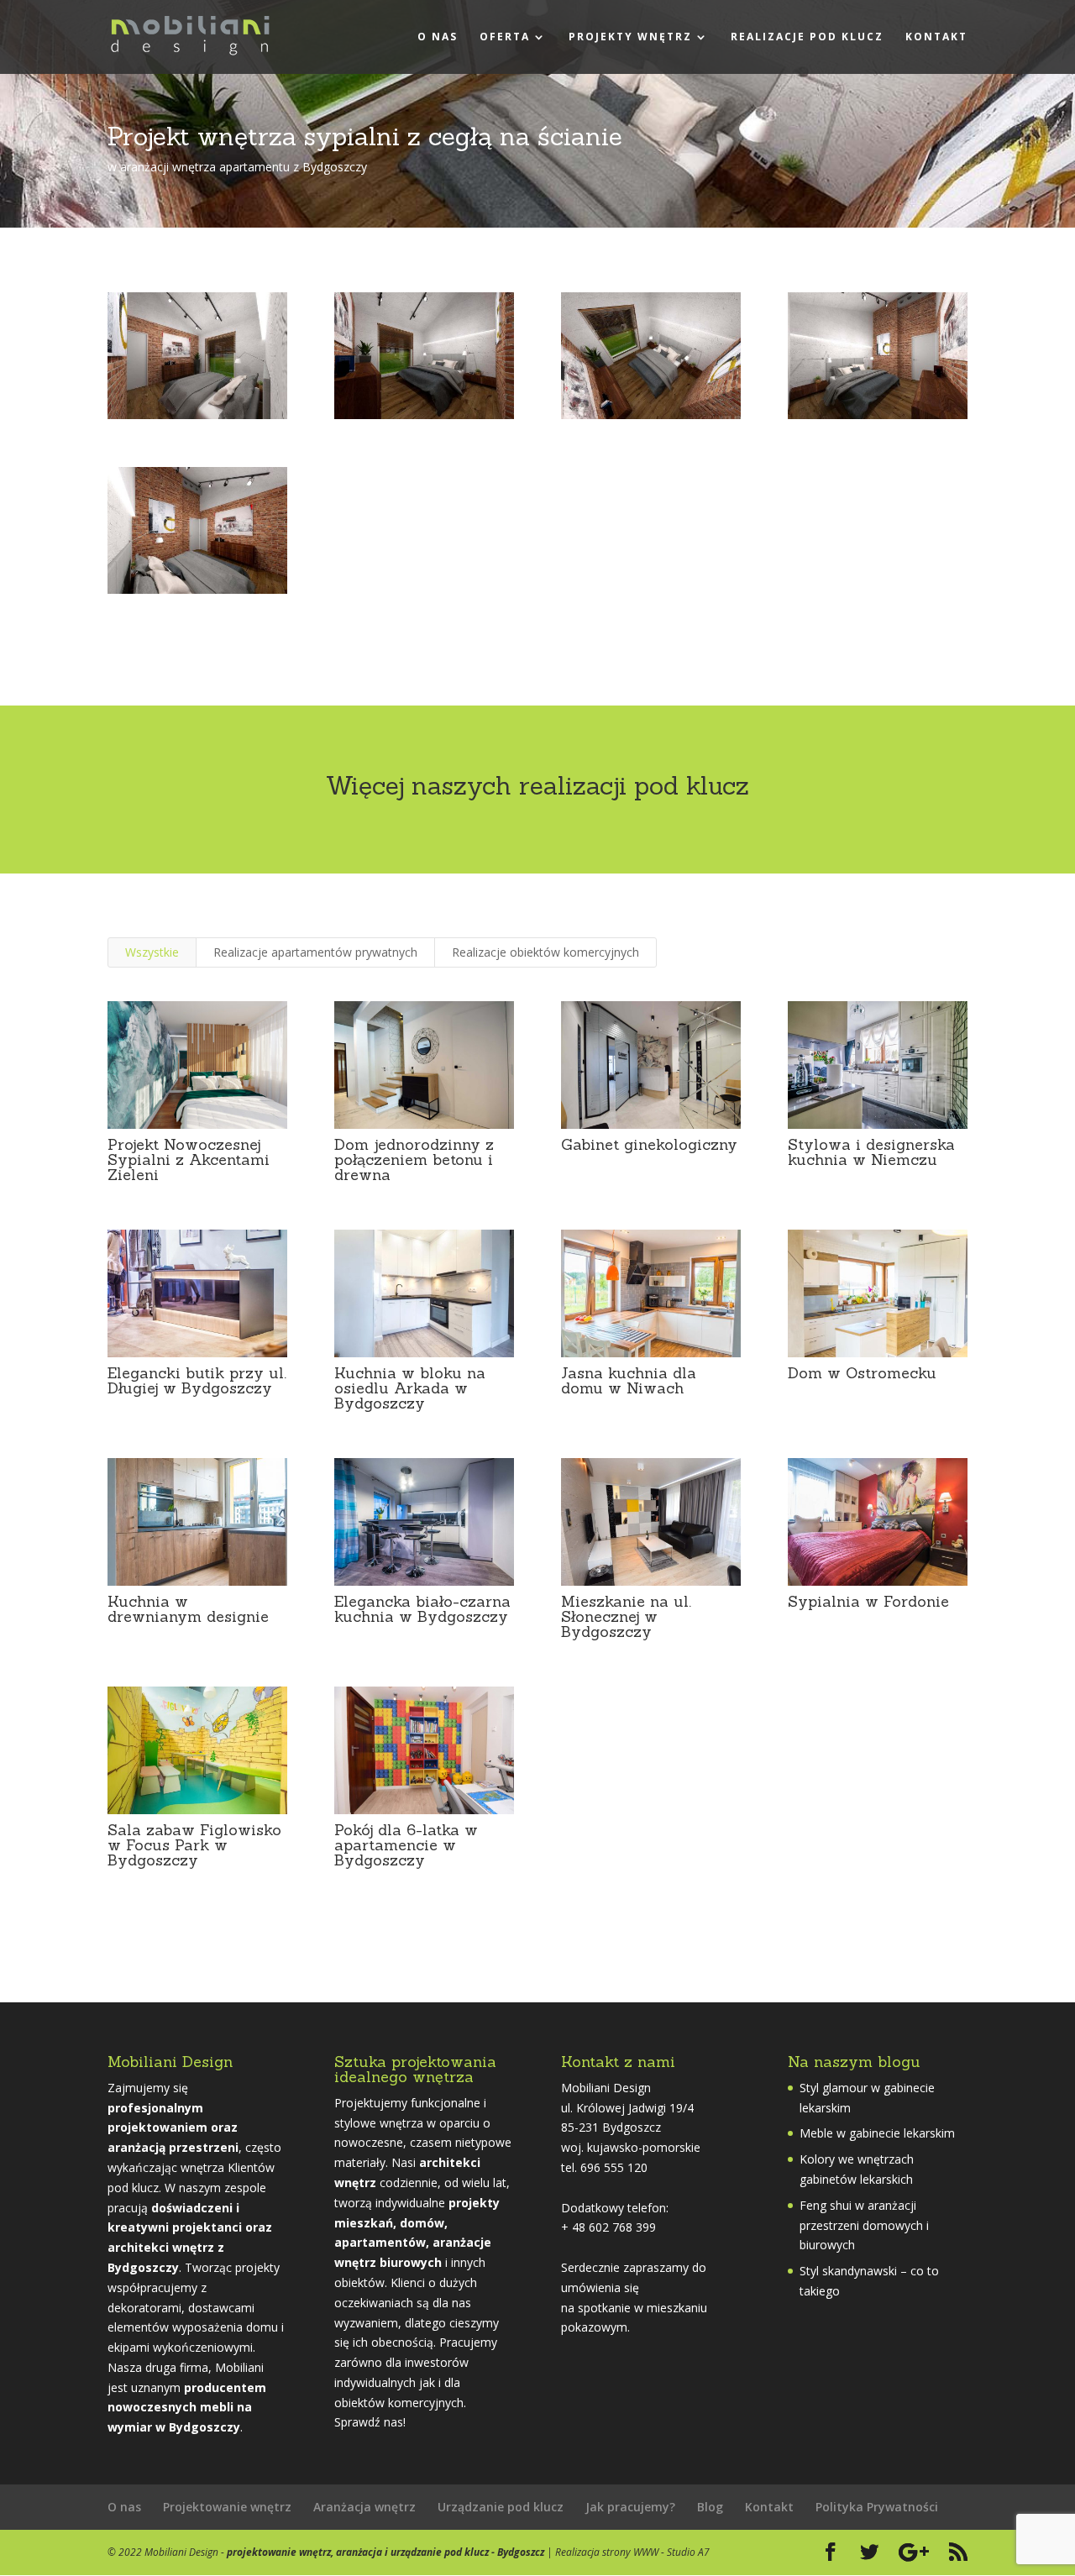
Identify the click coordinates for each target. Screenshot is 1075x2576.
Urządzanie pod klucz (501, 2507)
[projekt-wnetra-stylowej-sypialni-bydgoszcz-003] (651, 419)
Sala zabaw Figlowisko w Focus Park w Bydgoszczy (194, 1845)
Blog (710, 2507)
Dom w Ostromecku (862, 1373)
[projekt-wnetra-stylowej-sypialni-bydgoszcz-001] (197, 419)
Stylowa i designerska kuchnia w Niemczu (871, 1152)
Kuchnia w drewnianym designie (188, 1609)
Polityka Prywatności (877, 2507)
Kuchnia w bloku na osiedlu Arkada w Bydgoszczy (410, 1388)
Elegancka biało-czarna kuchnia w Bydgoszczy (422, 1609)
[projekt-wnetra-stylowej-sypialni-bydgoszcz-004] (878, 419)
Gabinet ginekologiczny (649, 1144)
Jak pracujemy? (630, 2507)
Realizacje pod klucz (807, 37)
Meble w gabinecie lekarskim (877, 2133)
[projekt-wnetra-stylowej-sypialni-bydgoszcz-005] (197, 593)
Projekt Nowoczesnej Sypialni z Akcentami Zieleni (189, 1159)
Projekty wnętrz (630, 37)
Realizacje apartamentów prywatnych (315, 952)
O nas (438, 37)
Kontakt (936, 37)
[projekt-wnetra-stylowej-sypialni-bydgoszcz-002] (424, 419)
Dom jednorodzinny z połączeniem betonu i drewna (414, 1159)
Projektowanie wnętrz (227, 2507)
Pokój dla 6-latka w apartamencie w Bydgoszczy (406, 1845)
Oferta (505, 37)
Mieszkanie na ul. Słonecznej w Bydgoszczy (626, 1616)
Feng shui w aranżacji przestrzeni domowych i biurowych (864, 2225)
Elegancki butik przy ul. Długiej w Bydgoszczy (197, 1380)
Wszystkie (152, 952)
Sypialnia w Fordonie (868, 1601)
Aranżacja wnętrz (364, 2507)
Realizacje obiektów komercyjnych (545, 952)
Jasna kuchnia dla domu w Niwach (629, 1380)
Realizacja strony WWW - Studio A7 (632, 2552)
